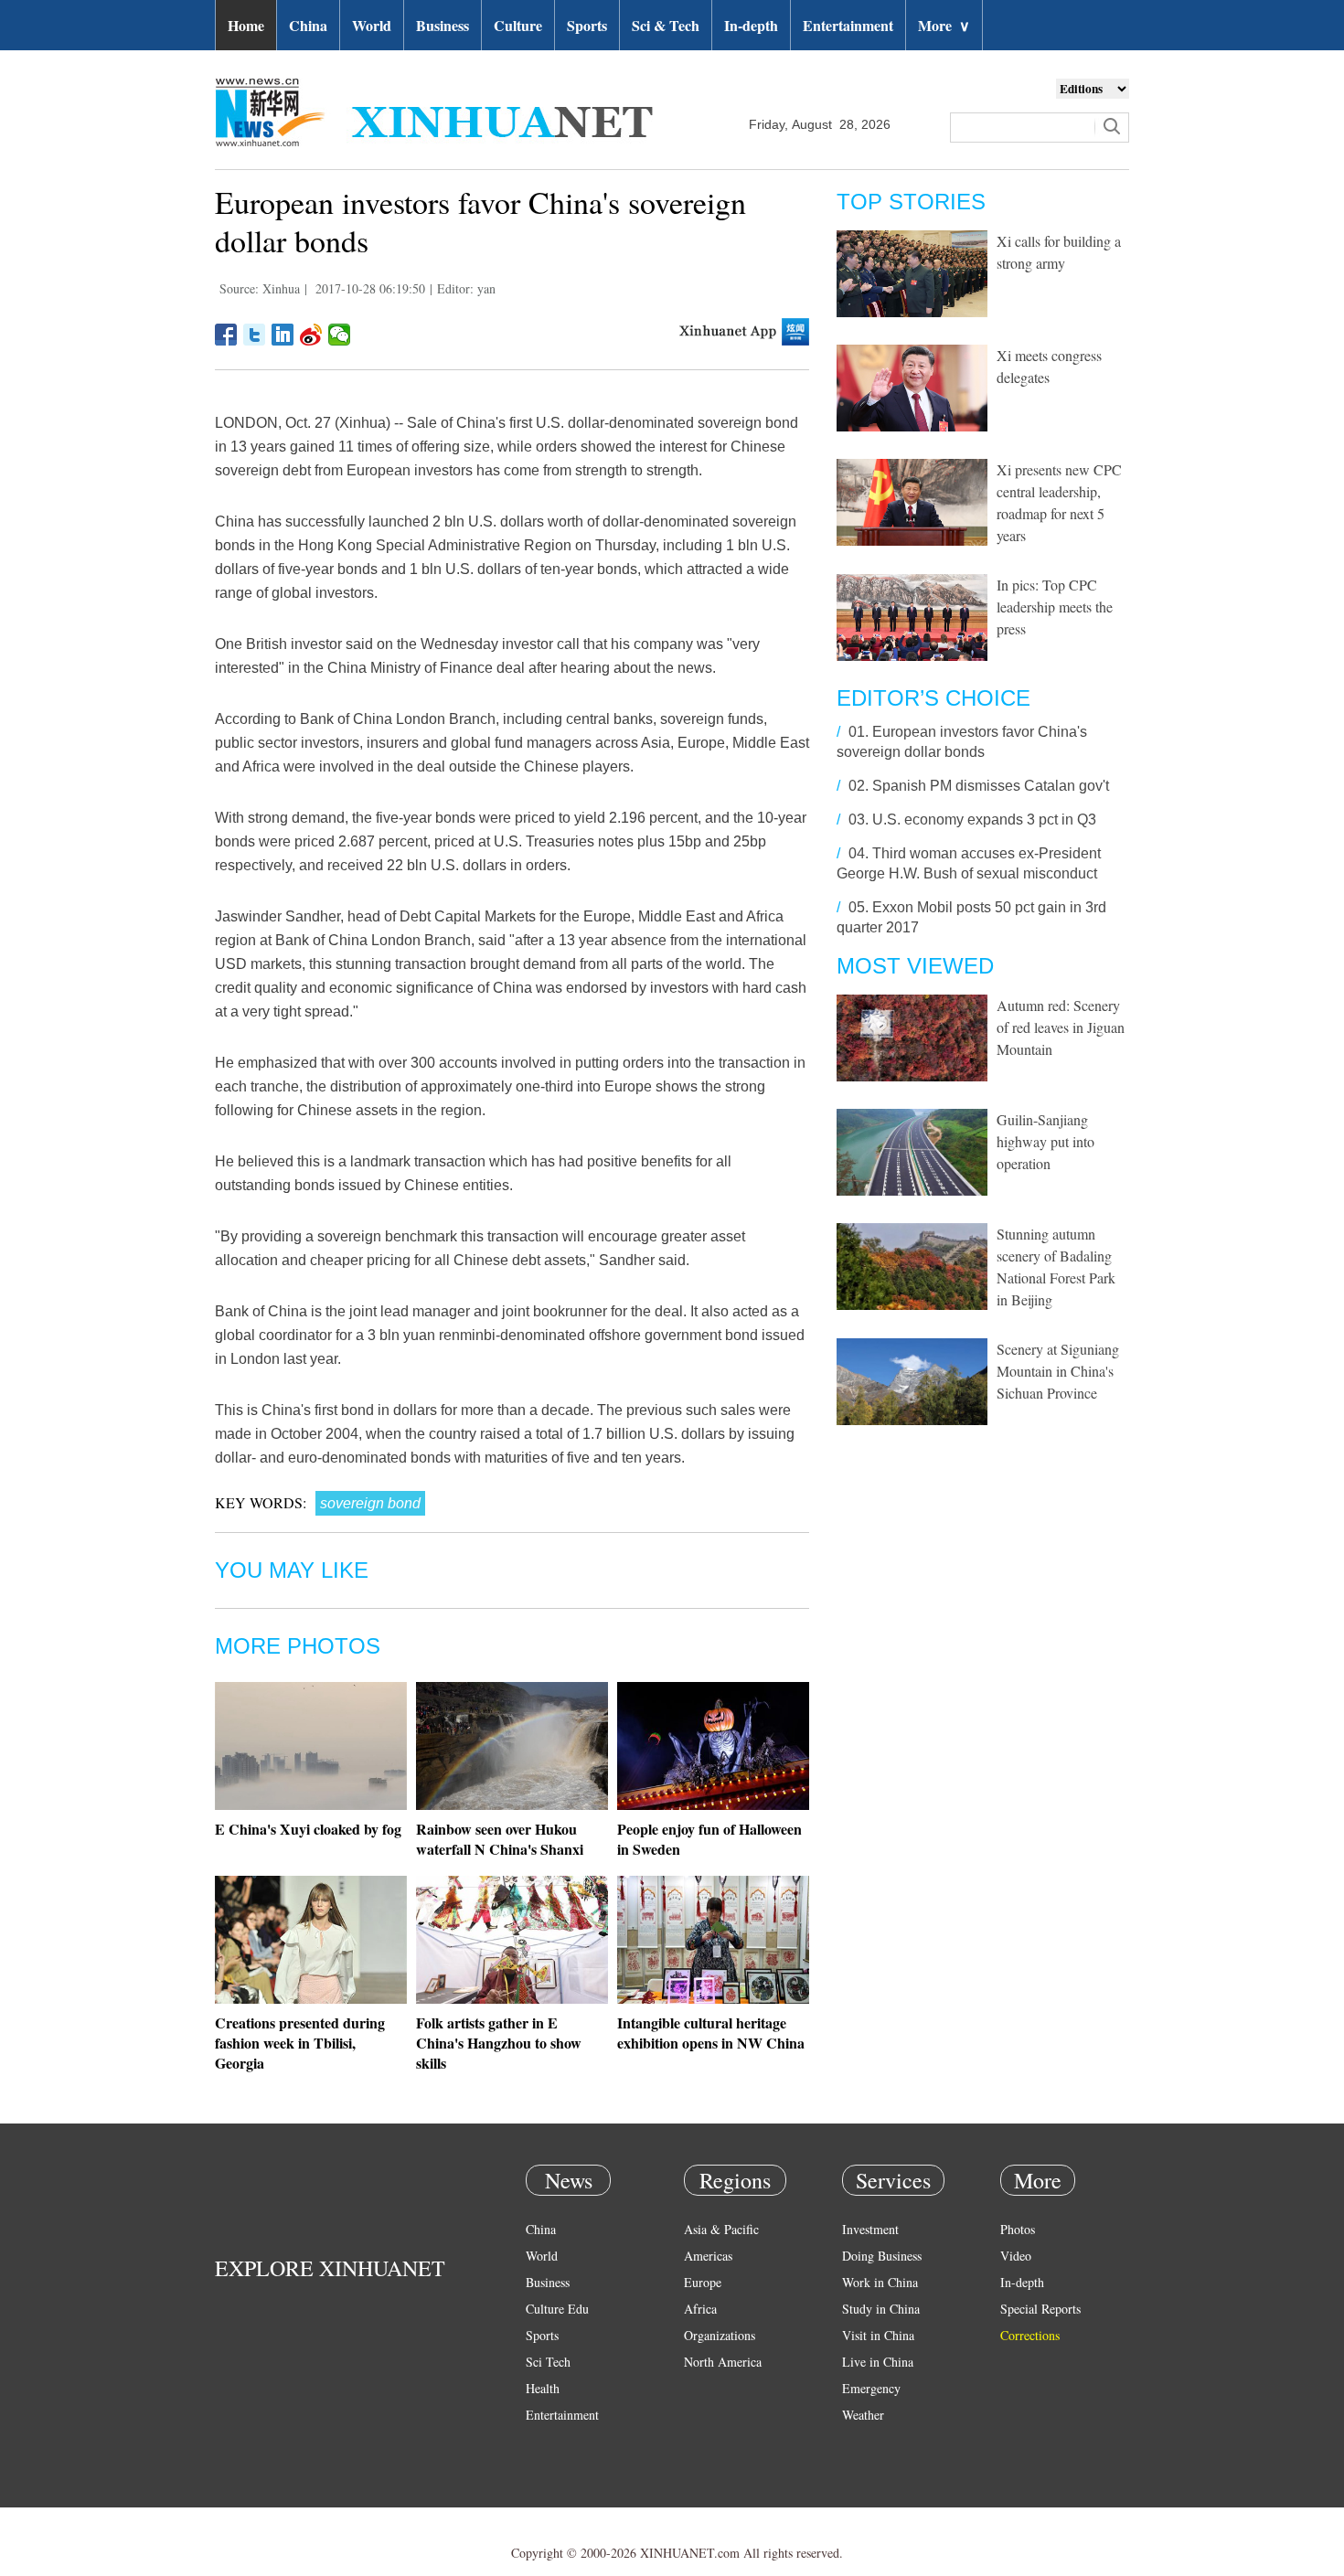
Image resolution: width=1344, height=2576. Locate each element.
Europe (703, 2282)
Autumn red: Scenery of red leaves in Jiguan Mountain (1061, 1027)
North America (723, 2362)
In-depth (751, 25)
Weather (863, 2415)
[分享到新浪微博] (311, 335)
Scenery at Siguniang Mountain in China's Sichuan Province (1058, 1371)
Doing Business (882, 2256)
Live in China (878, 2362)
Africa (700, 2309)
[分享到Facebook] (226, 335)
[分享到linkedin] (283, 335)
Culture (518, 25)
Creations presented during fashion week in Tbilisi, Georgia (300, 2043)
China (308, 25)
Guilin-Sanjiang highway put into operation (1045, 1141)
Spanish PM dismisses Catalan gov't (991, 786)
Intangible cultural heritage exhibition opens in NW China (711, 2033)
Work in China (880, 2282)
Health (543, 2388)
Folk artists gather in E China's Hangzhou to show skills (499, 2043)
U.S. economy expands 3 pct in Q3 (984, 820)
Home (246, 25)
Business (443, 25)
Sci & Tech (666, 25)
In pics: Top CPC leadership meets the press (1055, 607)
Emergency (871, 2388)
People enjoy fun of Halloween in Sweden (709, 1839)
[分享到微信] (340, 335)
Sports (587, 25)
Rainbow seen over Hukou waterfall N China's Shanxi (500, 1839)
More (944, 25)
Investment (870, 2229)
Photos (1018, 2229)
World (372, 25)
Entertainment (848, 25)
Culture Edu (557, 2309)
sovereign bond (370, 1503)
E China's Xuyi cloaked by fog (308, 1829)
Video (1016, 2256)
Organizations (720, 2335)
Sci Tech (548, 2362)
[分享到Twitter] (255, 335)
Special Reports (1040, 2309)
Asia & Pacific (721, 2229)
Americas (708, 2256)
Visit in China (878, 2335)
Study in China (881, 2309)
